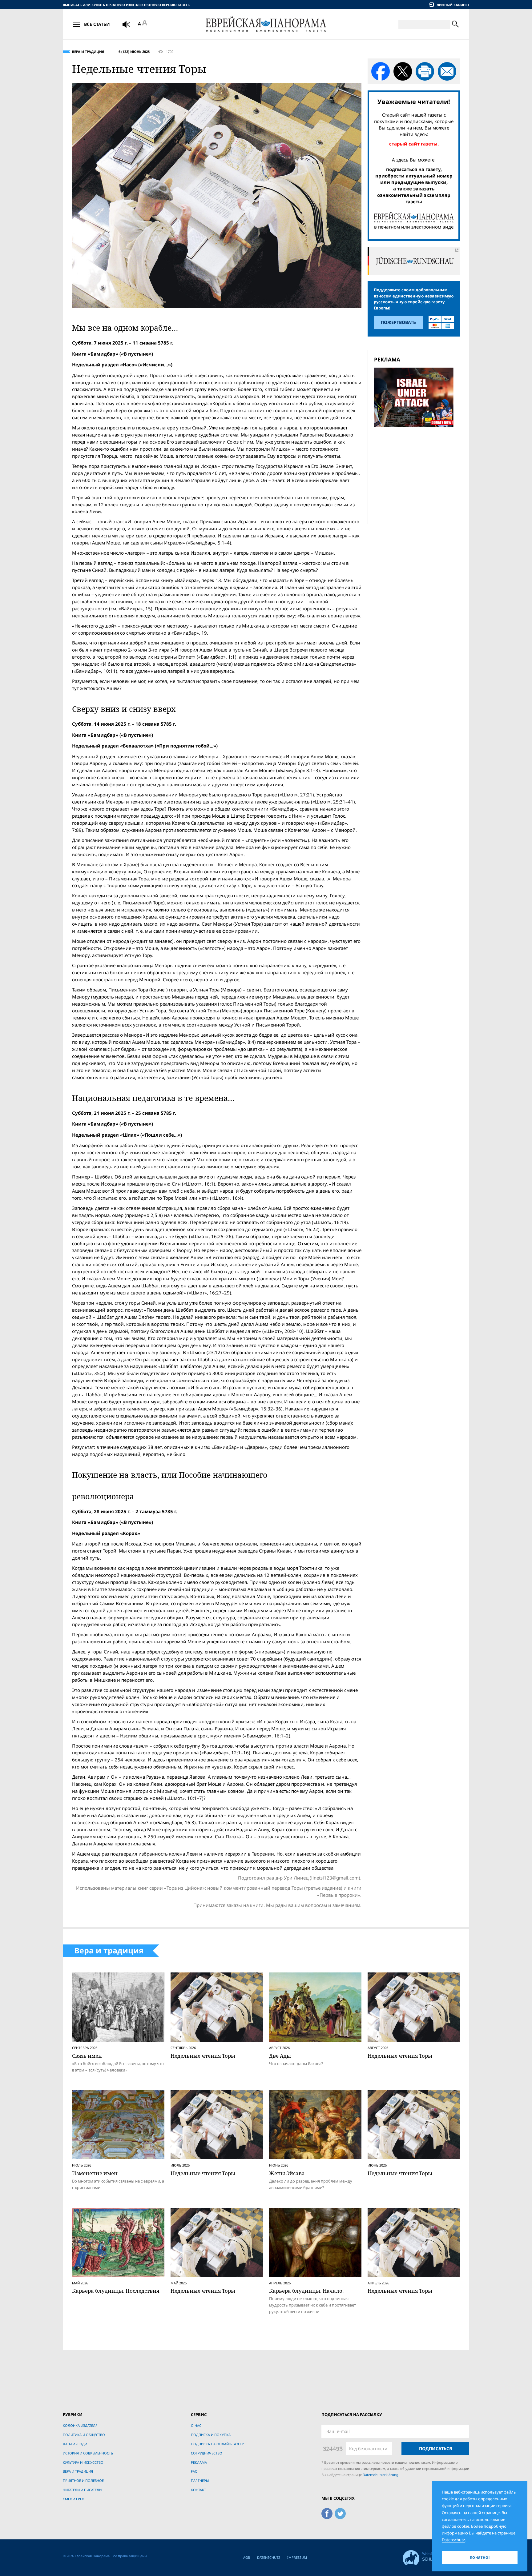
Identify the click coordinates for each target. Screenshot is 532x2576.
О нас (196, 2425)
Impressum (297, 2557)
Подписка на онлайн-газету (217, 2444)
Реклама (199, 2462)
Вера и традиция (88, 52)
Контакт (198, 2490)
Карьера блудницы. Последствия (116, 2291)
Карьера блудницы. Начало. (306, 2291)
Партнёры (200, 2480)
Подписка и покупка (211, 2435)
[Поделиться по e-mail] (447, 71)
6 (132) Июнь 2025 (134, 52)
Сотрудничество (207, 2453)
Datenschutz (269, 2557)
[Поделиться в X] (403, 71)
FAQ (194, 2471)
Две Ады (280, 2056)
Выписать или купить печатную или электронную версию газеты (127, 5)
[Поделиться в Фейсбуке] (381, 71)
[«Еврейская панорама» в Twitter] (340, 2513)
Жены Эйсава (287, 2173)
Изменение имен (95, 2173)
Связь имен (87, 2056)
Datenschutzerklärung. (381, 2475)
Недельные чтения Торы (203, 2056)
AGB (247, 2557)
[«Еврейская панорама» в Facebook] (327, 2513)
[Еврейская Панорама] (266, 24)
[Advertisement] (416, 474)
